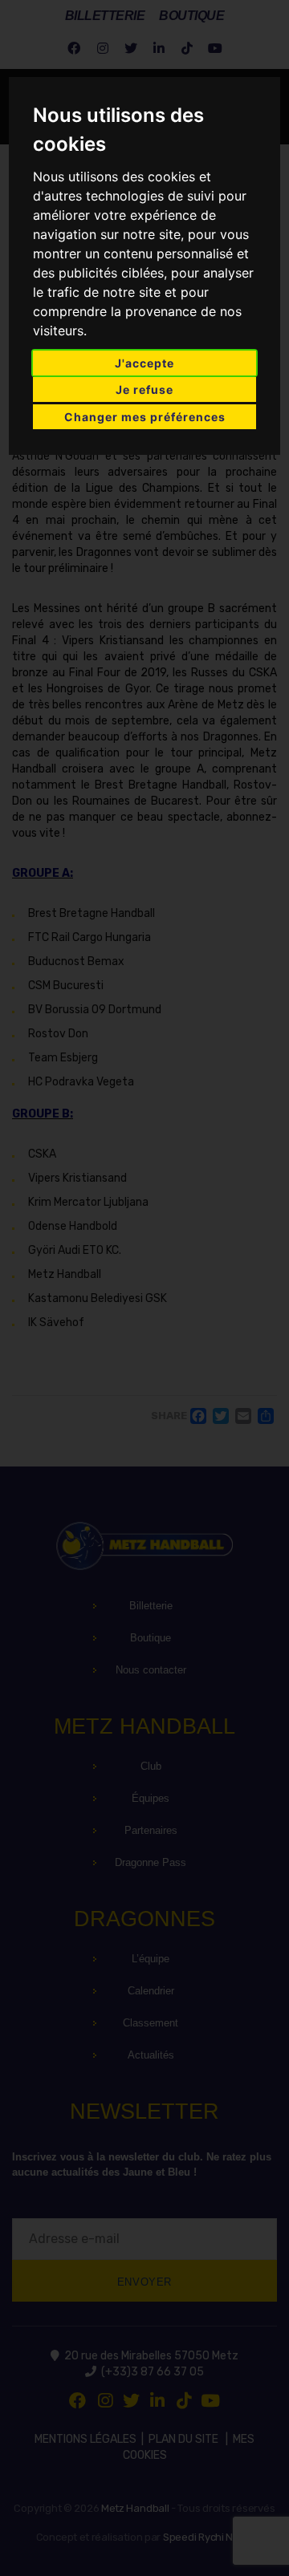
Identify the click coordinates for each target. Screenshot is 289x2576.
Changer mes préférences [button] (145, 417)
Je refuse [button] (144, 389)
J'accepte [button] (144, 363)
